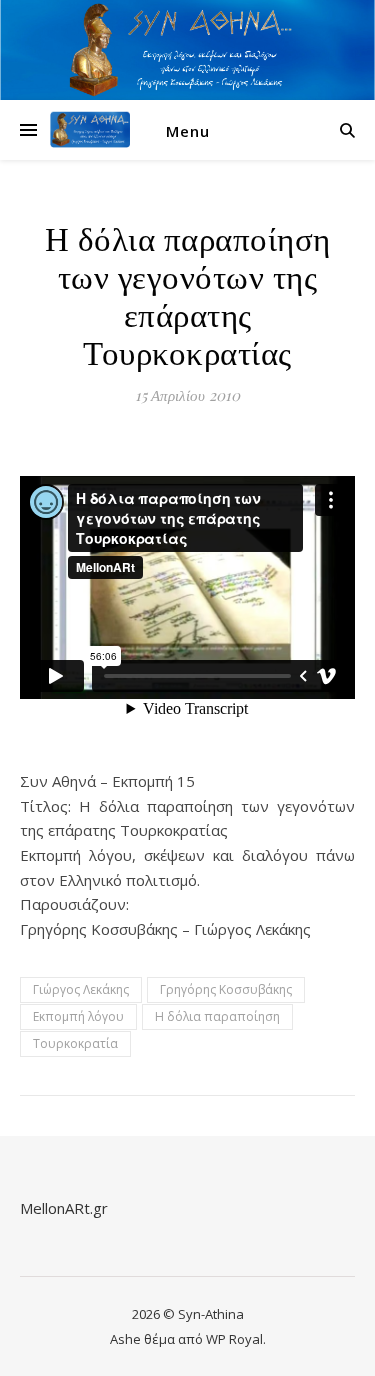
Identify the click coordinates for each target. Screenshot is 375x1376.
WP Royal (234, 1339)
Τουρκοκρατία (75, 1043)
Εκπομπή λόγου (78, 1016)
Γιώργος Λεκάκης (81, 989)
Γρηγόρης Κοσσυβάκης (226, 989)
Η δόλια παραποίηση (217, 1016)
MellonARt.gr (64, 1208)
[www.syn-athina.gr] (90, 130)
